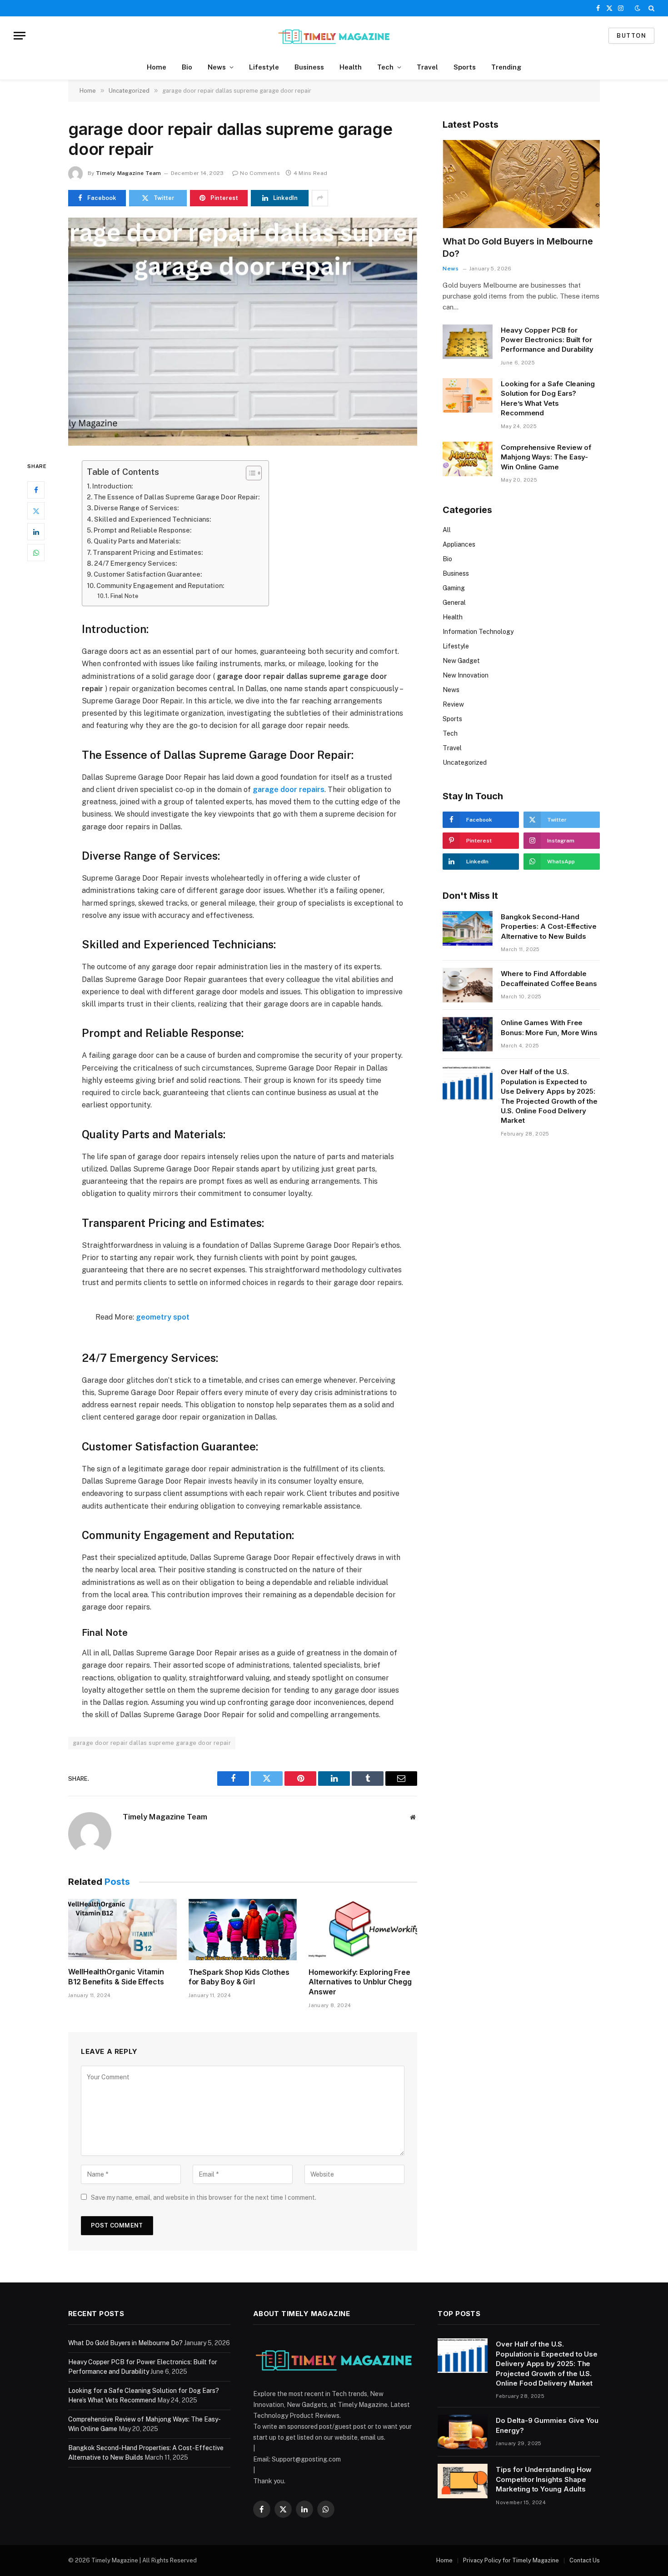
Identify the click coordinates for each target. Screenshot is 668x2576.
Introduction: (112, 486)
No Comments (260, 173)
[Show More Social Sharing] (320, 198)
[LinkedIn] (36, 532)
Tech (385, 67)
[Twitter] (36, 511)
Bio (187, 67)
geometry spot (163, 1317)
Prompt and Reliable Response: (142, 530)
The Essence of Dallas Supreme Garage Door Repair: (177, 497)
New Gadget (461, 661)
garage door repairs (289, 790)
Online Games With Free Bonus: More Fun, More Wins (549, 1027)
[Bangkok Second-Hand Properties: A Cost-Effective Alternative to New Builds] (468, 928)
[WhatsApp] (36, 553)
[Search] (651, 8)
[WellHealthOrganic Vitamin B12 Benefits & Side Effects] (122, 1929)
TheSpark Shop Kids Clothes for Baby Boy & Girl (239, 1977)
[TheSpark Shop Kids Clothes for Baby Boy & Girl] (243, 1929)
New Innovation (466, 675)
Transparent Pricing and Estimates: (148, 552)
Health (351, 67)
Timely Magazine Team (128, 173)
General (454, 603)
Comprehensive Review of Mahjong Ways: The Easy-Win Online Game (546, 457)
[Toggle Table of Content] (249, 473)
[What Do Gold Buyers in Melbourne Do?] (521, 184)
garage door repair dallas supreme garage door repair (152, 1743)
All (447, 530)
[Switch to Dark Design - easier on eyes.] (638, 8)
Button (631, 36)
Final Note (124, 596)
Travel (427, 67)
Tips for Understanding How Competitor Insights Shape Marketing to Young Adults (544, 2479)
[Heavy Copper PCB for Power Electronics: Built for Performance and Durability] (468, 342)
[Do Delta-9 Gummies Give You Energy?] (463, 2432)
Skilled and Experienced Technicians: (152, 519)
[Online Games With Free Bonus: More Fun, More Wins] (468, 1034)
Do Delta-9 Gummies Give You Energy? (547, 2425)
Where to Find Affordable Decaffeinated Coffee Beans (549, 978)
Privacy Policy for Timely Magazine (511, 2560)
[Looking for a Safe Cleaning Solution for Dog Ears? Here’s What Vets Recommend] (468, 395)
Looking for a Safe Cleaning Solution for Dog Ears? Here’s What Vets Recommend (548, 398)
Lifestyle (264, 67)
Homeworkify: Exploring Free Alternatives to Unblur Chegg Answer (360, 1982)
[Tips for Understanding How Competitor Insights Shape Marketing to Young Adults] (463, 2481)
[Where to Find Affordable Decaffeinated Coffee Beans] (468, 985)
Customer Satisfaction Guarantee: (148, 574)
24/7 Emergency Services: (135, 563)
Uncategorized (465, 762)
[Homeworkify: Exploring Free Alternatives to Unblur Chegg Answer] (363, 1929)
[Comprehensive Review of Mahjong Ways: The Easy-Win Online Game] (468, 459)
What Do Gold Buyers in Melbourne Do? (518, 247)
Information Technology (478, 632)
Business (309, 67)
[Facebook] (36, 490)
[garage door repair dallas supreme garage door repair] (243, 332)
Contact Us (585, 2560)
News (217, 67)
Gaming (454, 588)
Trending (506, 67)
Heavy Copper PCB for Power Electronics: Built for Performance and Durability (547, 340)
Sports (465, 67)
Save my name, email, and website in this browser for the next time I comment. (204, 2197)
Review (453, 704)
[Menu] (20, 36)
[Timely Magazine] (334, 36)
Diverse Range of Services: (136, 508)
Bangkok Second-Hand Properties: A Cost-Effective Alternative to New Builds (549, 927)
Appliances (459, 544)
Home (157, 67)
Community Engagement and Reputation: (160, 585)
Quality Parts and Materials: (137, 541)
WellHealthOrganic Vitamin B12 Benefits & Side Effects (116, 1977)
